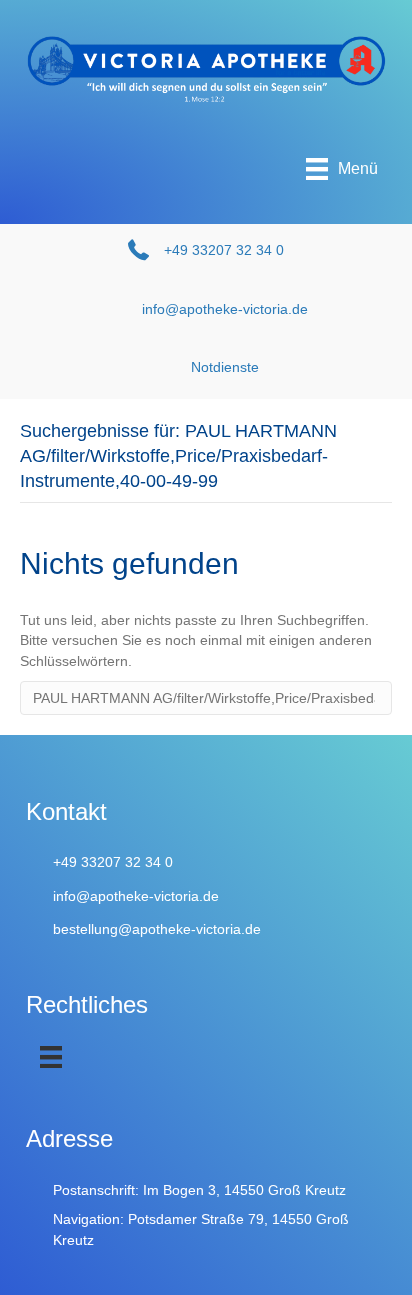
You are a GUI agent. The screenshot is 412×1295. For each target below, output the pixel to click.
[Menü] (51, 1057)
